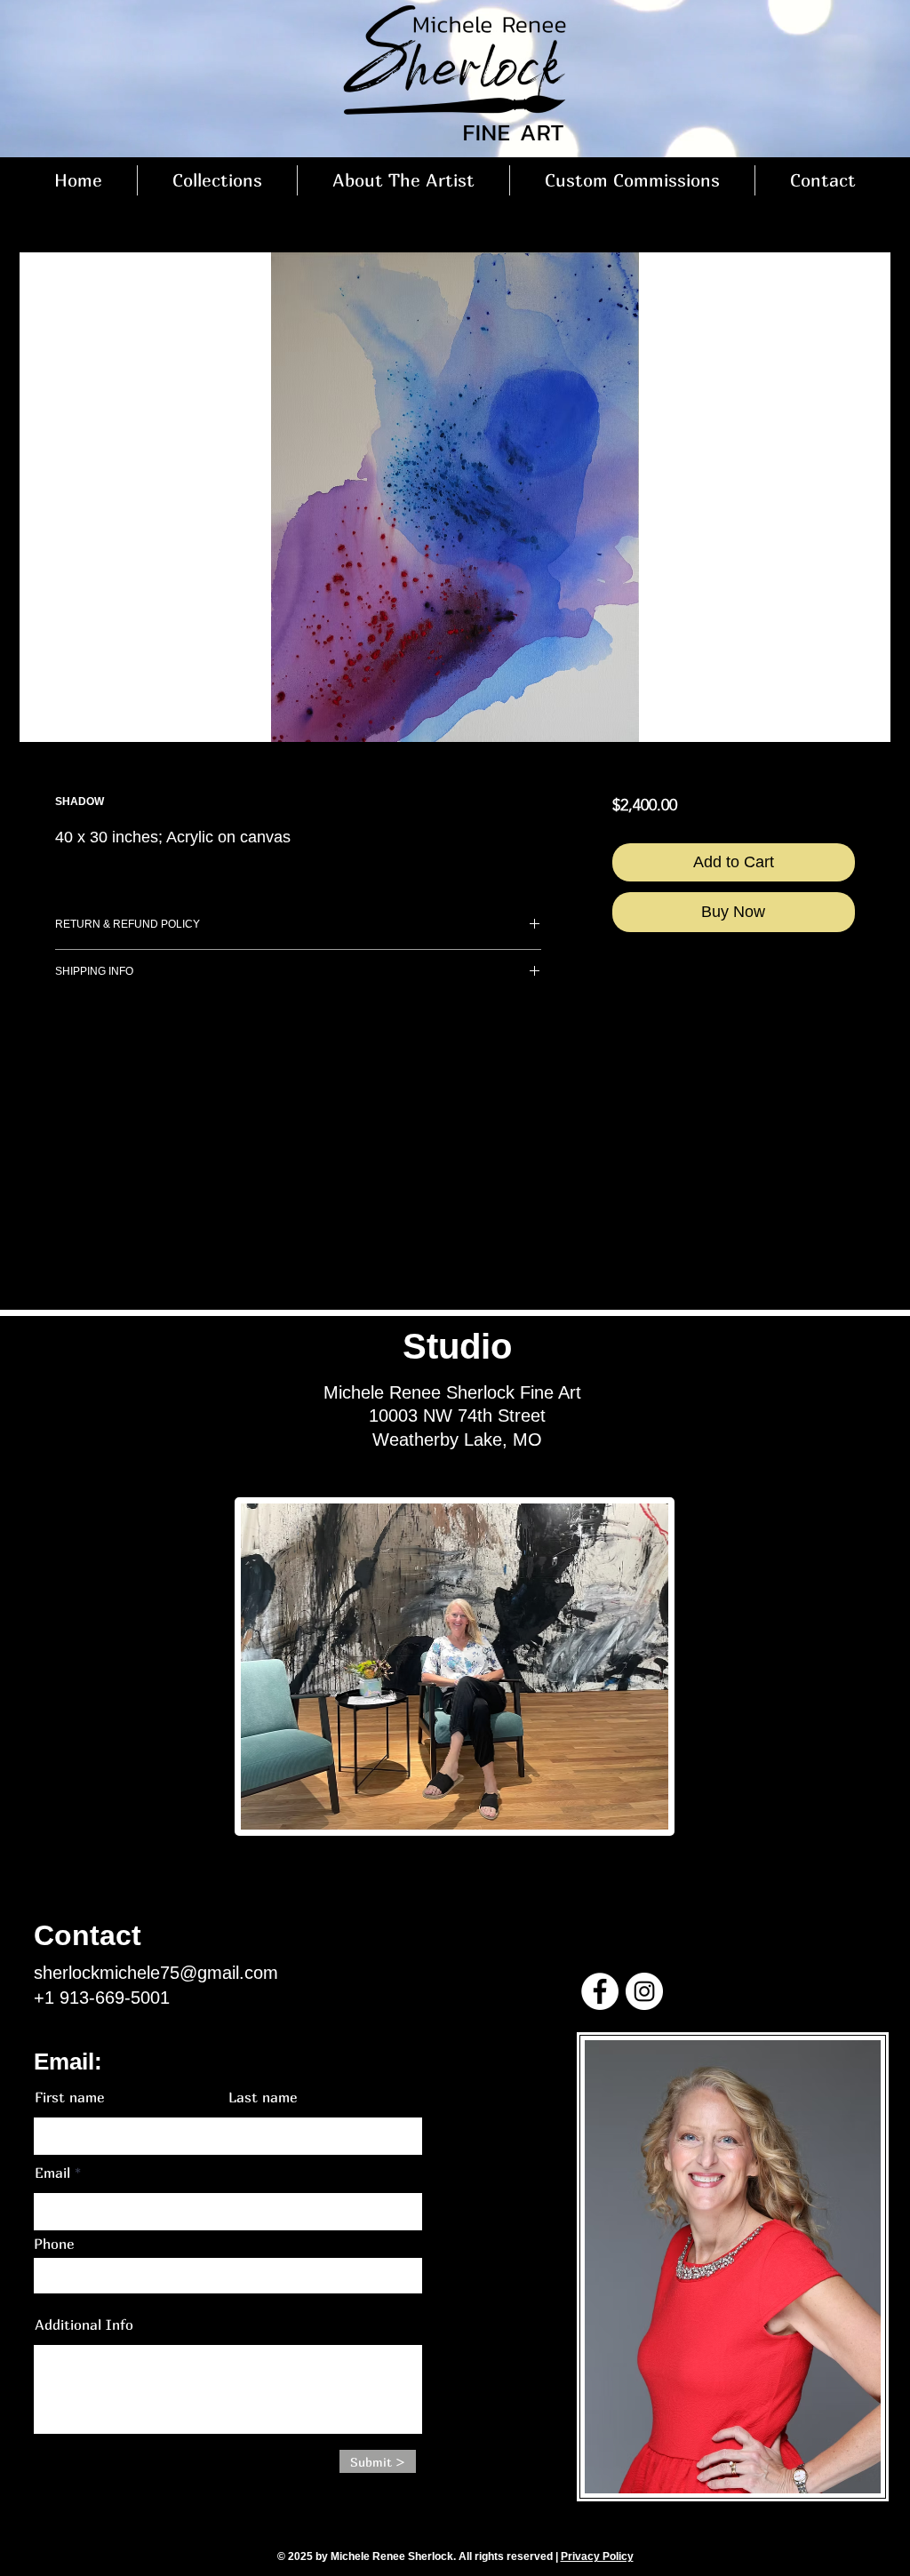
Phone (54, 2244)
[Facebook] (600, 1991)
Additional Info (84, 2325)
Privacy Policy (597, 2556)
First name (69, 2097)
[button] (217, 180)
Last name (263, 2097)
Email (52, 2173)
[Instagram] (644, 1991)
